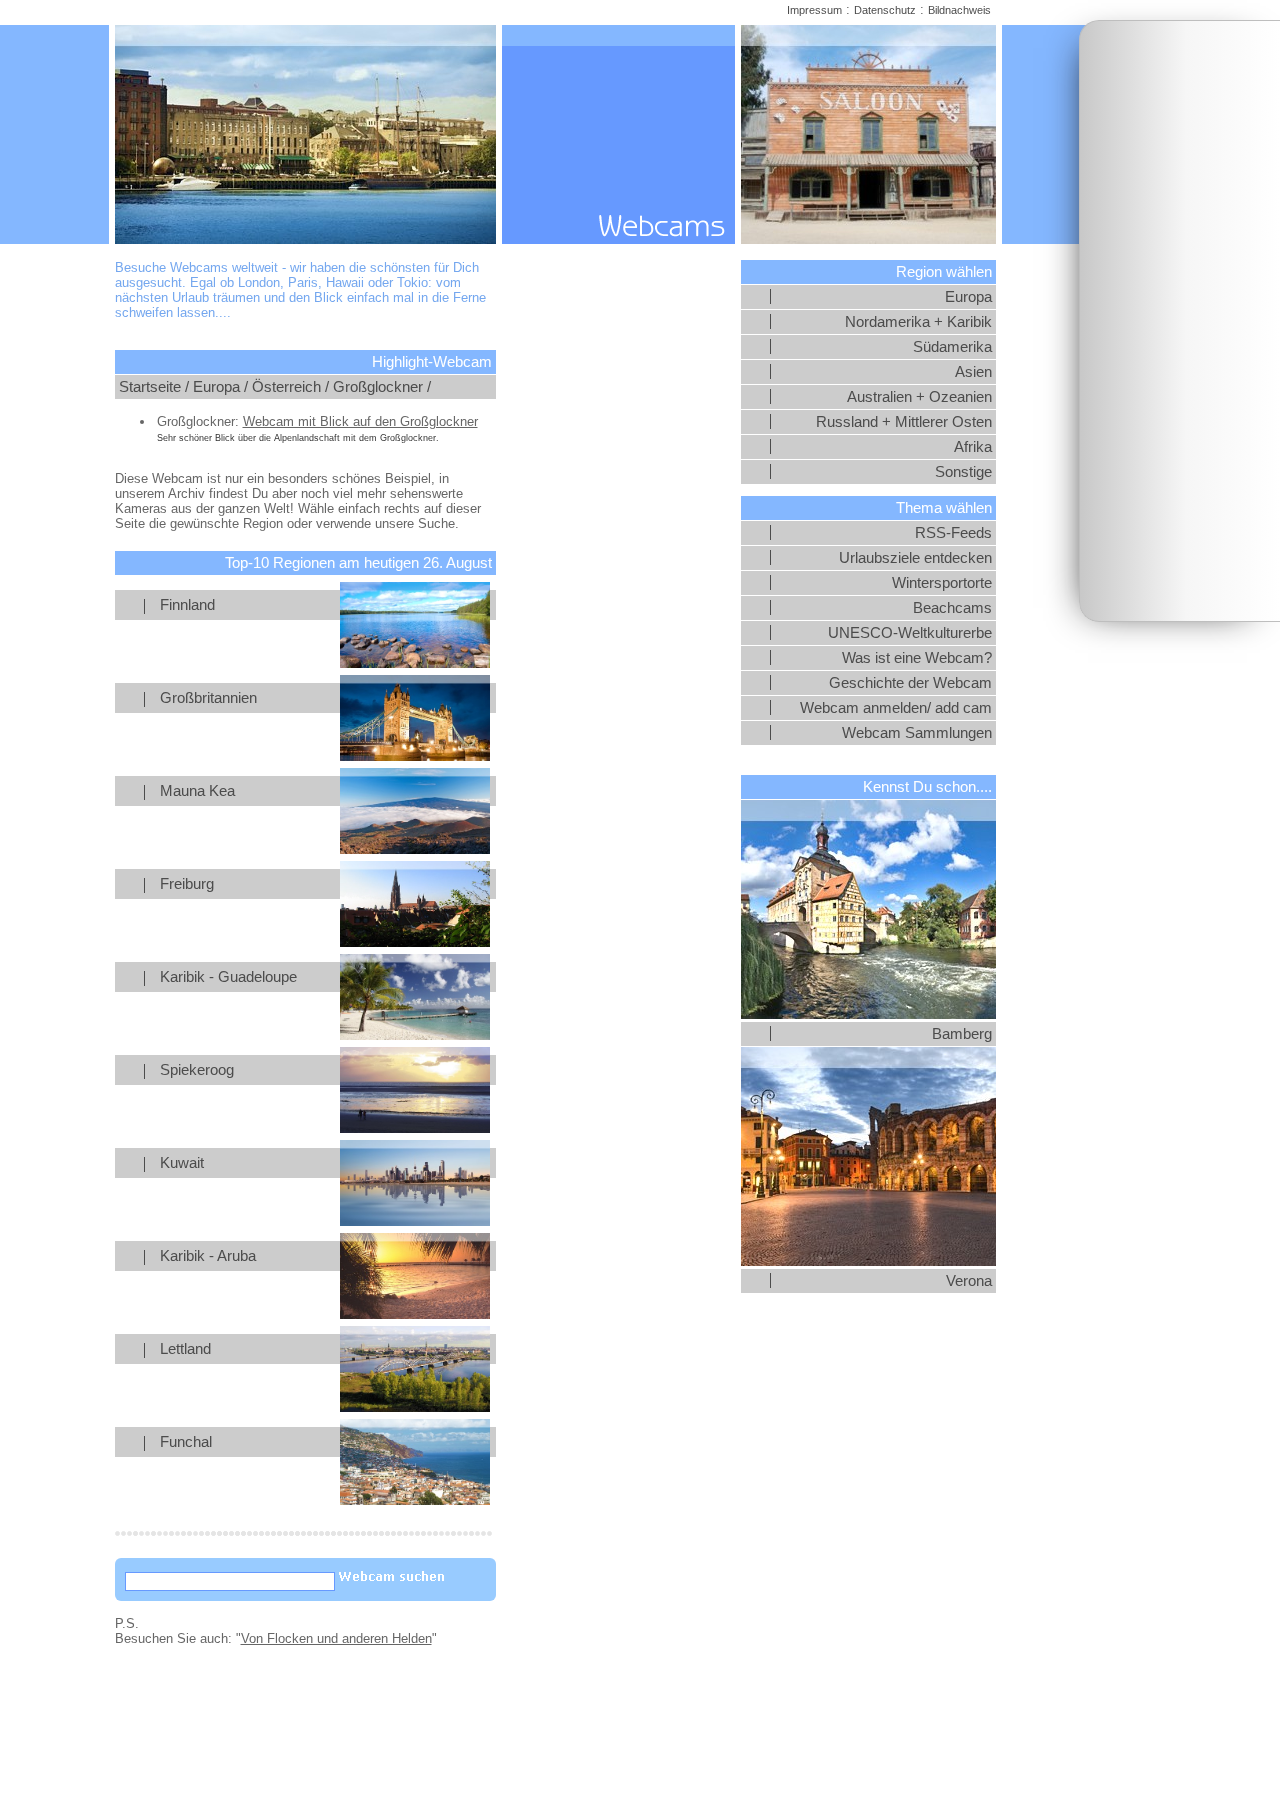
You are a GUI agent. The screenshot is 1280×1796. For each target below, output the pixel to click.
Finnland (187, 605)
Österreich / (290, 387)
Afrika (973, 447)
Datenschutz (885, 10)
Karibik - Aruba (208, 1256)
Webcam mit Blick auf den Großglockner (360, 421)
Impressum (814, 10)
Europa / (220, 387)
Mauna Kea (197, 791)
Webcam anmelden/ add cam (896, 708)
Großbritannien (208, 698)
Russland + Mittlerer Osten (904, 422)
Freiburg (187, 884)
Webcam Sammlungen (917, 733)
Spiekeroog (197, 1070)
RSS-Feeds (953, 533)
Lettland (185, 1349)
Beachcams (952, 608)
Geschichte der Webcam (910, 683)
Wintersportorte (942, 583)
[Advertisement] (1180, 321)
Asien (973, 372)
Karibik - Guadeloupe (228, 977)
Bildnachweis (959, 10)
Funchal (186, 1442)
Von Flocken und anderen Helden (336, 1638)
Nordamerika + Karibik (918, 322)
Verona (969, 1281)
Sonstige (963, 472)
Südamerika (952, 347)
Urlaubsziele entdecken (915, 558)
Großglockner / (382, 387)
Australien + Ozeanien (919, 397)
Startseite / (154, 387)
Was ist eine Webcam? (917, 658)
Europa (968, 297)
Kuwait (182, 1163)
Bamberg (962, 1034)
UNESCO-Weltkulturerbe (910, 633)
